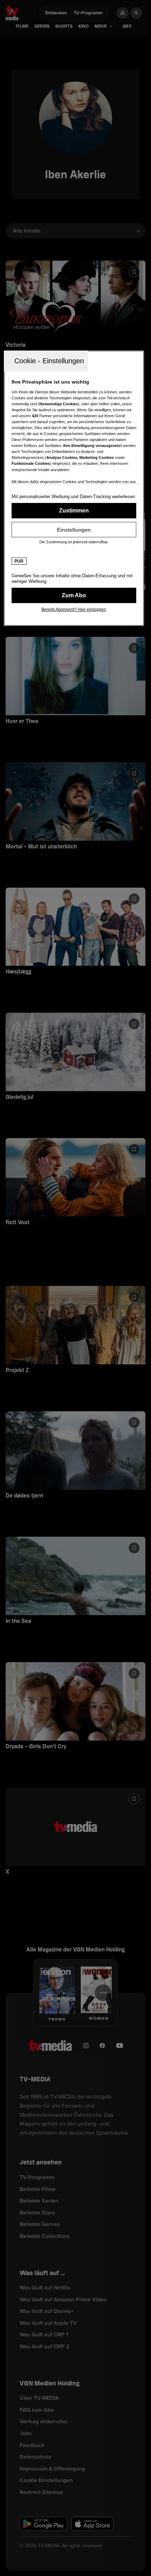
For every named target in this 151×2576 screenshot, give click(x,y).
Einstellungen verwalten (74, 530)
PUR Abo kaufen (74, 595)
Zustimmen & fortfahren (74, 511)
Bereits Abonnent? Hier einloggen (74, 609)
